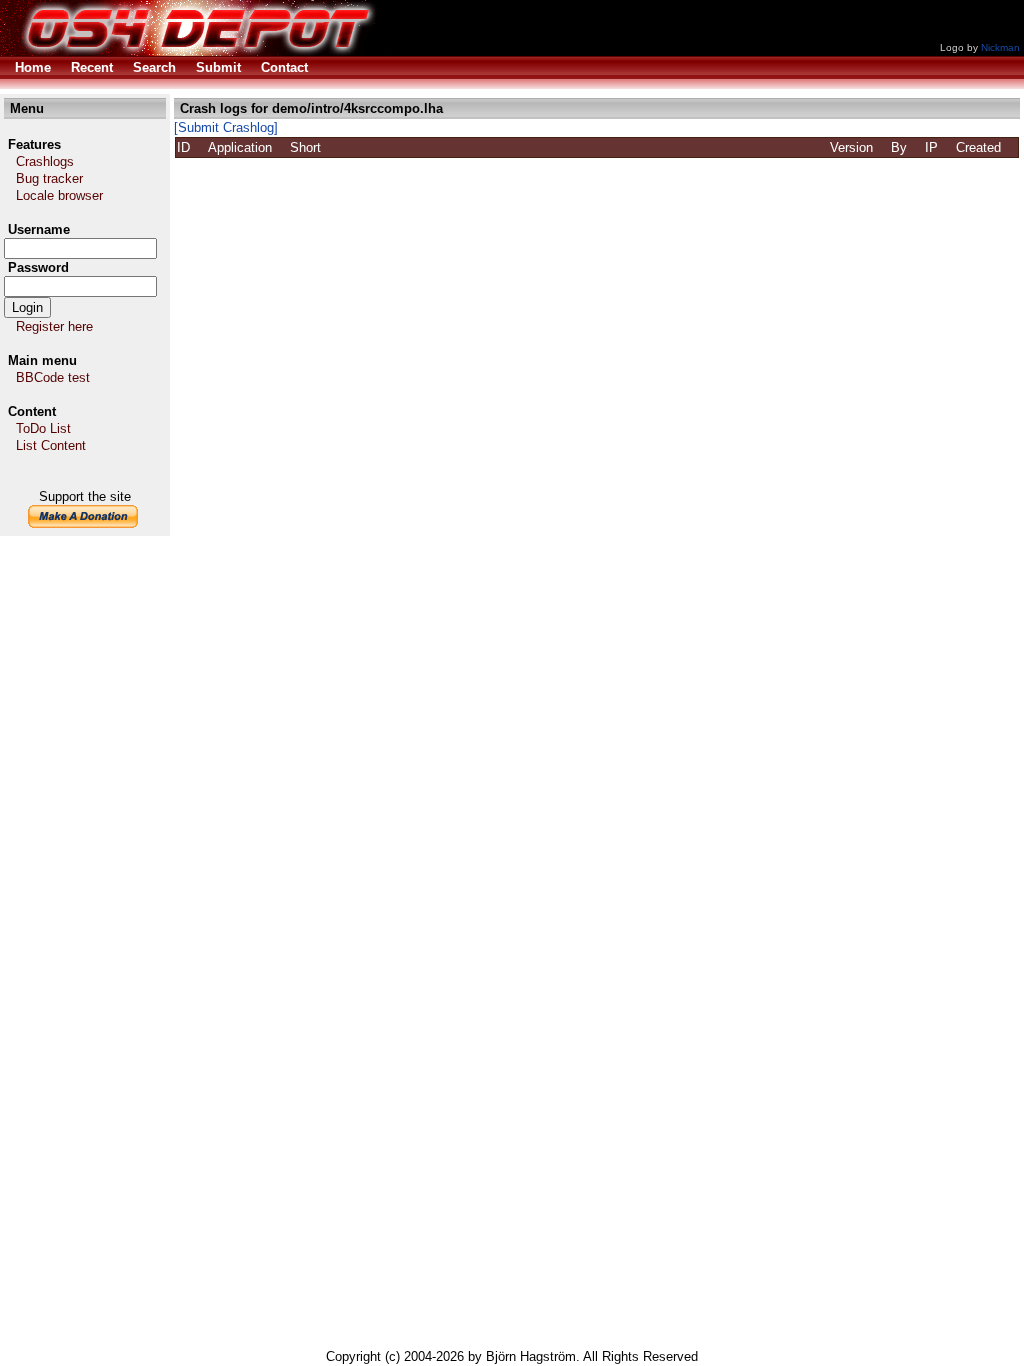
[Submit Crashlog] (226, 127)
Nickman (1000, 47)
